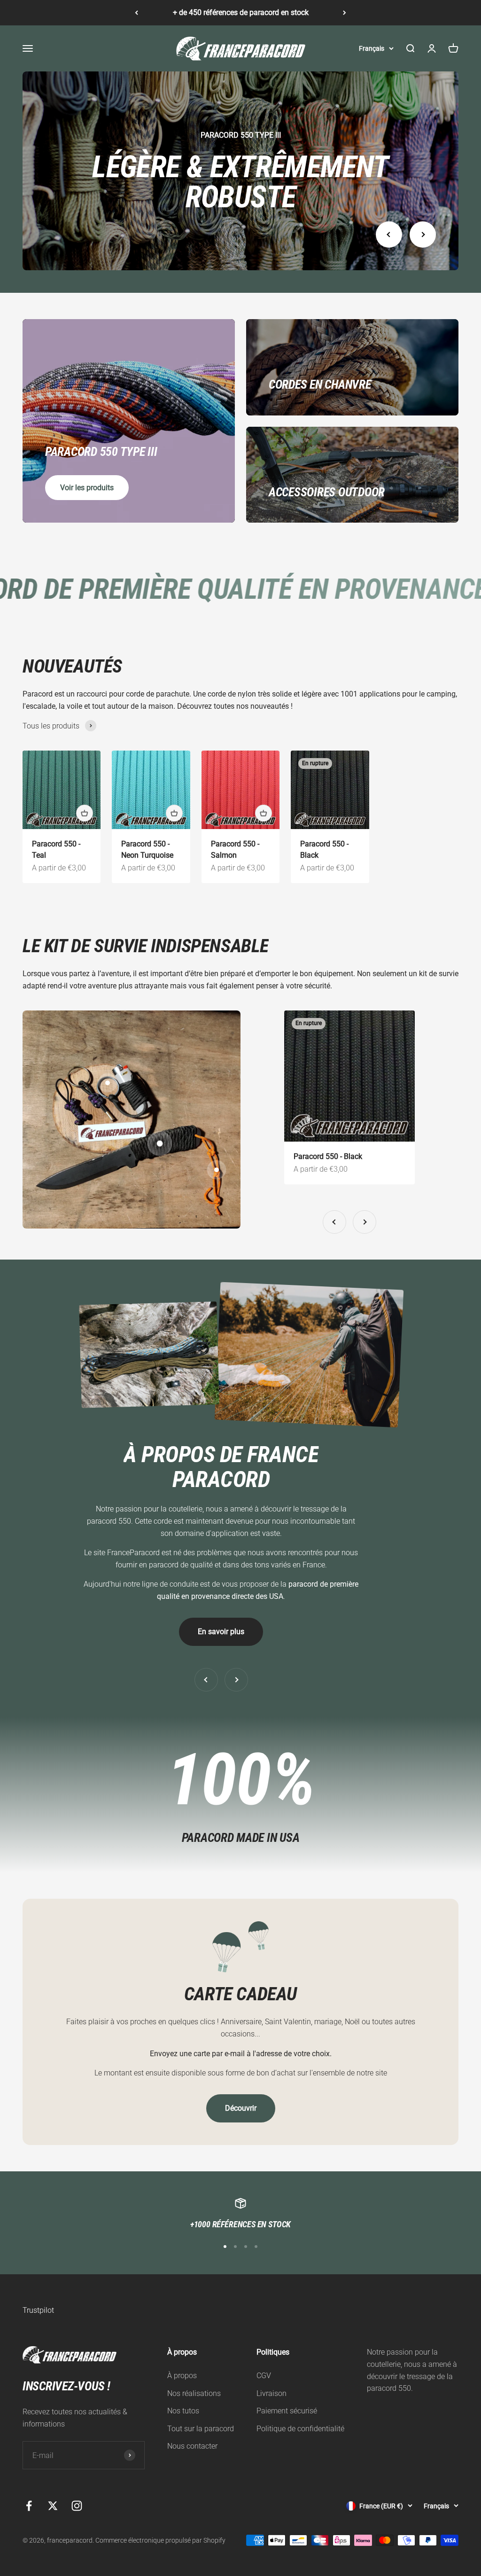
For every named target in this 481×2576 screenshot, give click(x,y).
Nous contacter (192, 2446)
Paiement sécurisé (287, 2411)
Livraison (272, 2393)
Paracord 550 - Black (328, 1156)
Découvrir (241, 2108)
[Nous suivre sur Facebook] (29, 2506)
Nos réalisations (194, 2393)
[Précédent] (136, 13)
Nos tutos (183, 2411)
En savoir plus (221, 1632)
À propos (182, 2376)
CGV (264, 2376)
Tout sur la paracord (201, 2429)
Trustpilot (38, 2310)
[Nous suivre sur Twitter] (53, 2506)
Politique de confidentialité (300, 2429)
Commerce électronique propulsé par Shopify (160, 2540)
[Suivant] (345, 13)
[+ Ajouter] (85, 813)
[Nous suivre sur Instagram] (77, 2506)
